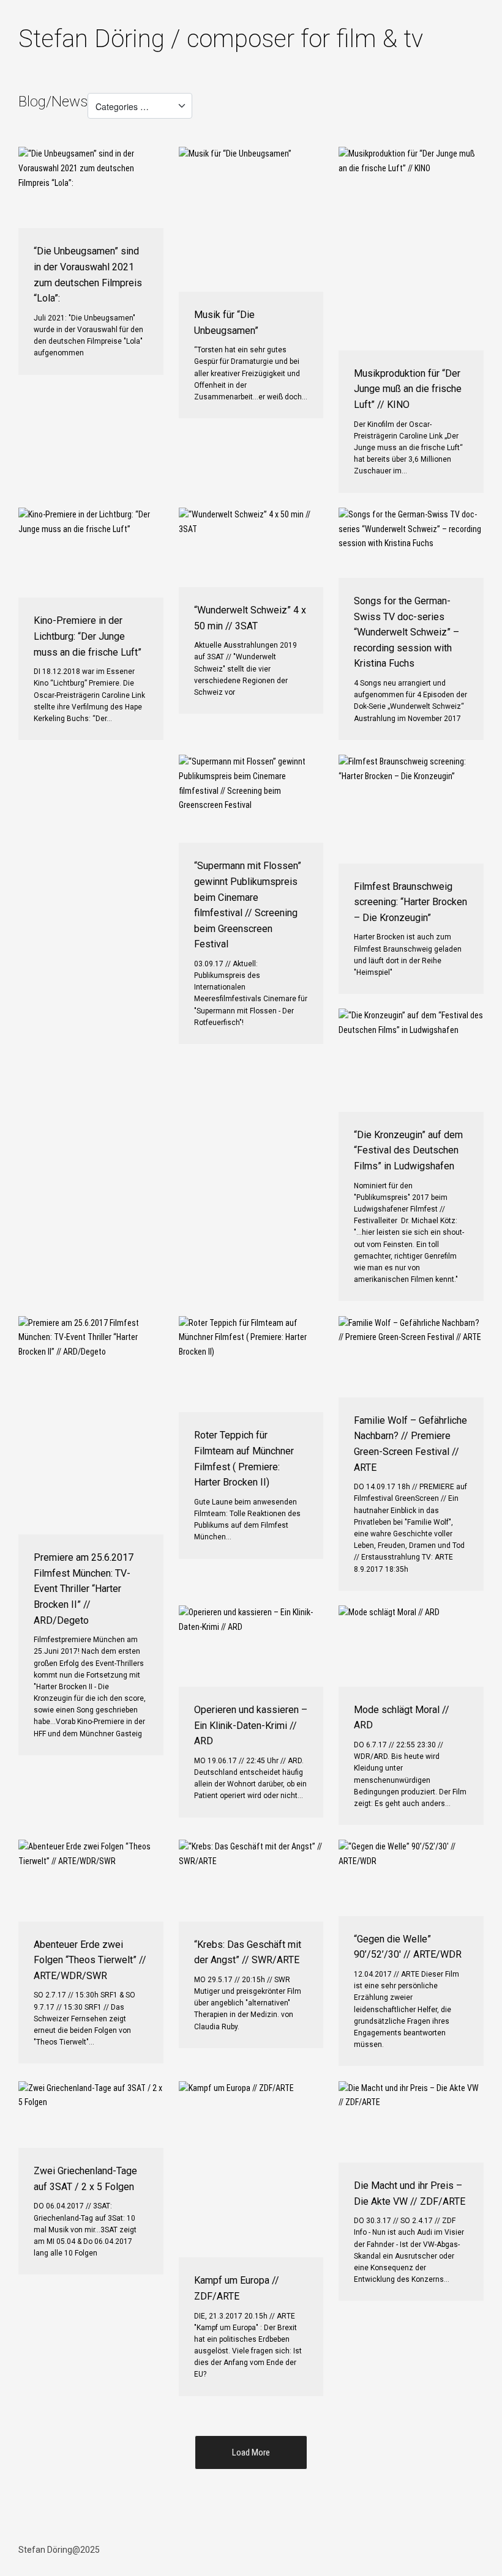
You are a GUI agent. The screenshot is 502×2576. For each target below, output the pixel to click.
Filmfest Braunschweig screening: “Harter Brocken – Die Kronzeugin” (410, 902)
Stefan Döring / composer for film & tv (221, 39)
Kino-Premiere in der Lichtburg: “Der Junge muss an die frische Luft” (88, 636)
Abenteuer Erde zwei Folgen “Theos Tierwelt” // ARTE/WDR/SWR (90, 1960)
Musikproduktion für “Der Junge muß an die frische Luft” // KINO (408, 389)
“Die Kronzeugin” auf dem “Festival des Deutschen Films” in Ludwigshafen (408, 1150)
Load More (251, 2452)
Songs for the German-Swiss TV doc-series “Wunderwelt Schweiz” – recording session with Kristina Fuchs (406, 632)
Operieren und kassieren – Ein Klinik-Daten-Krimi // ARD (251, 1725)
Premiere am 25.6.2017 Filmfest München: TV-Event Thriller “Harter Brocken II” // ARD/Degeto (84, 1589)
